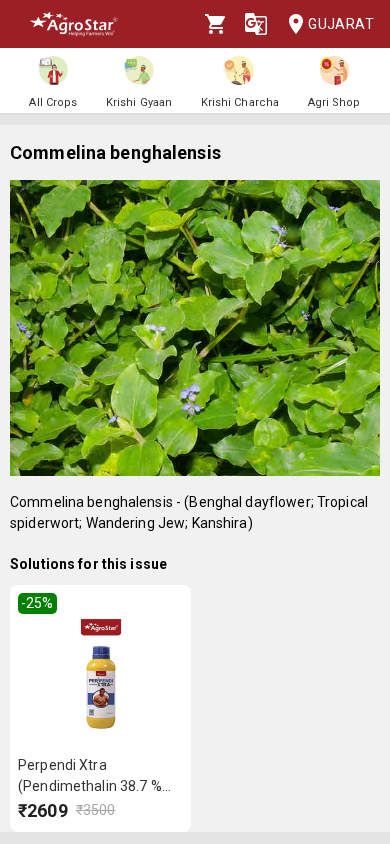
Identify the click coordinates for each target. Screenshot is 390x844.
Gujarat (341, 24)
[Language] (256, 24)
